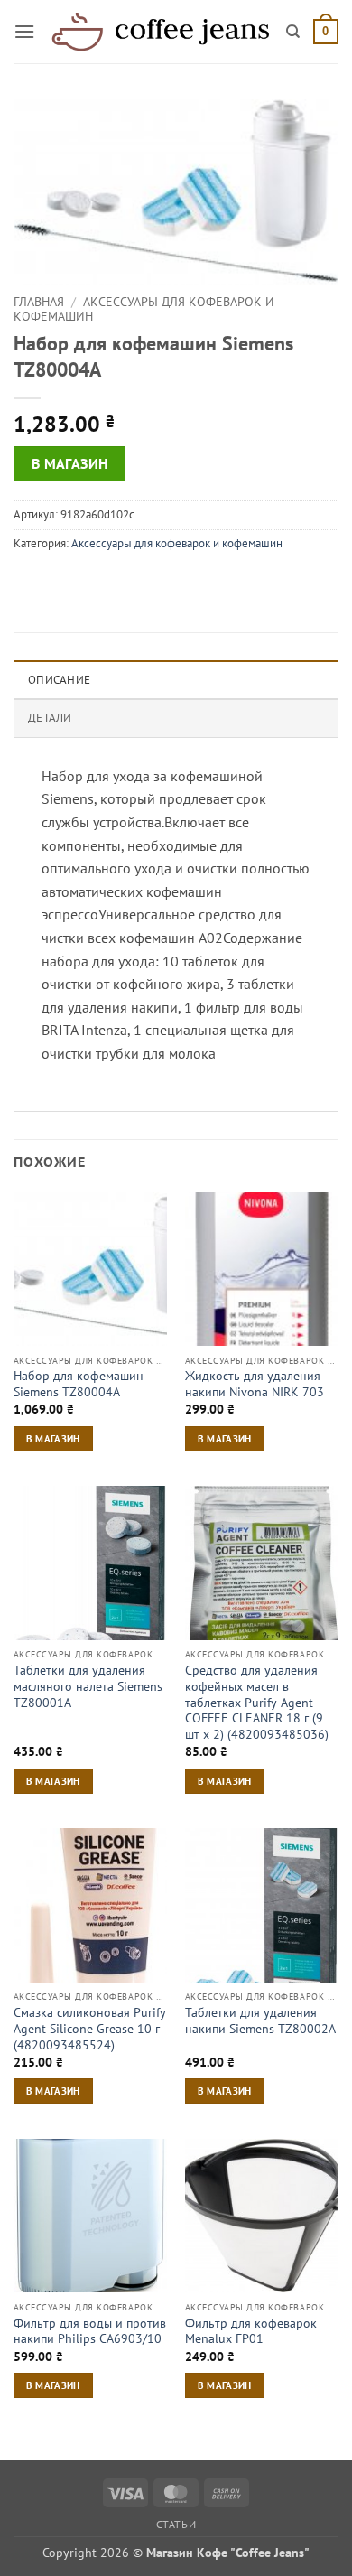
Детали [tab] (50, 718)
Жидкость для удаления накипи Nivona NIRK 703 (255, 1384)
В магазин (70, 463)
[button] (24, 31)
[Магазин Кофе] (161, 32)
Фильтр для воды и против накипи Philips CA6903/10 (90, 2332)
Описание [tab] (59, 680)
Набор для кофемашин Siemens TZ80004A (79, 1384)
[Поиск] (293, 32)
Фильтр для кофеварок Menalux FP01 (251, 2332)
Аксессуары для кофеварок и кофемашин (144, 309)
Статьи (176, 2524)
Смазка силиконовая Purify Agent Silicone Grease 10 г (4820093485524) (90, 2029)
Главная (39, 302)
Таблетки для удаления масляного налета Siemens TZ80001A (88, 1686)
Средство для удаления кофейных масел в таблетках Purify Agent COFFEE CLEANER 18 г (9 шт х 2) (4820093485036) (257, 1703)
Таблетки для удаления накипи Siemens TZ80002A (260, 2021)
